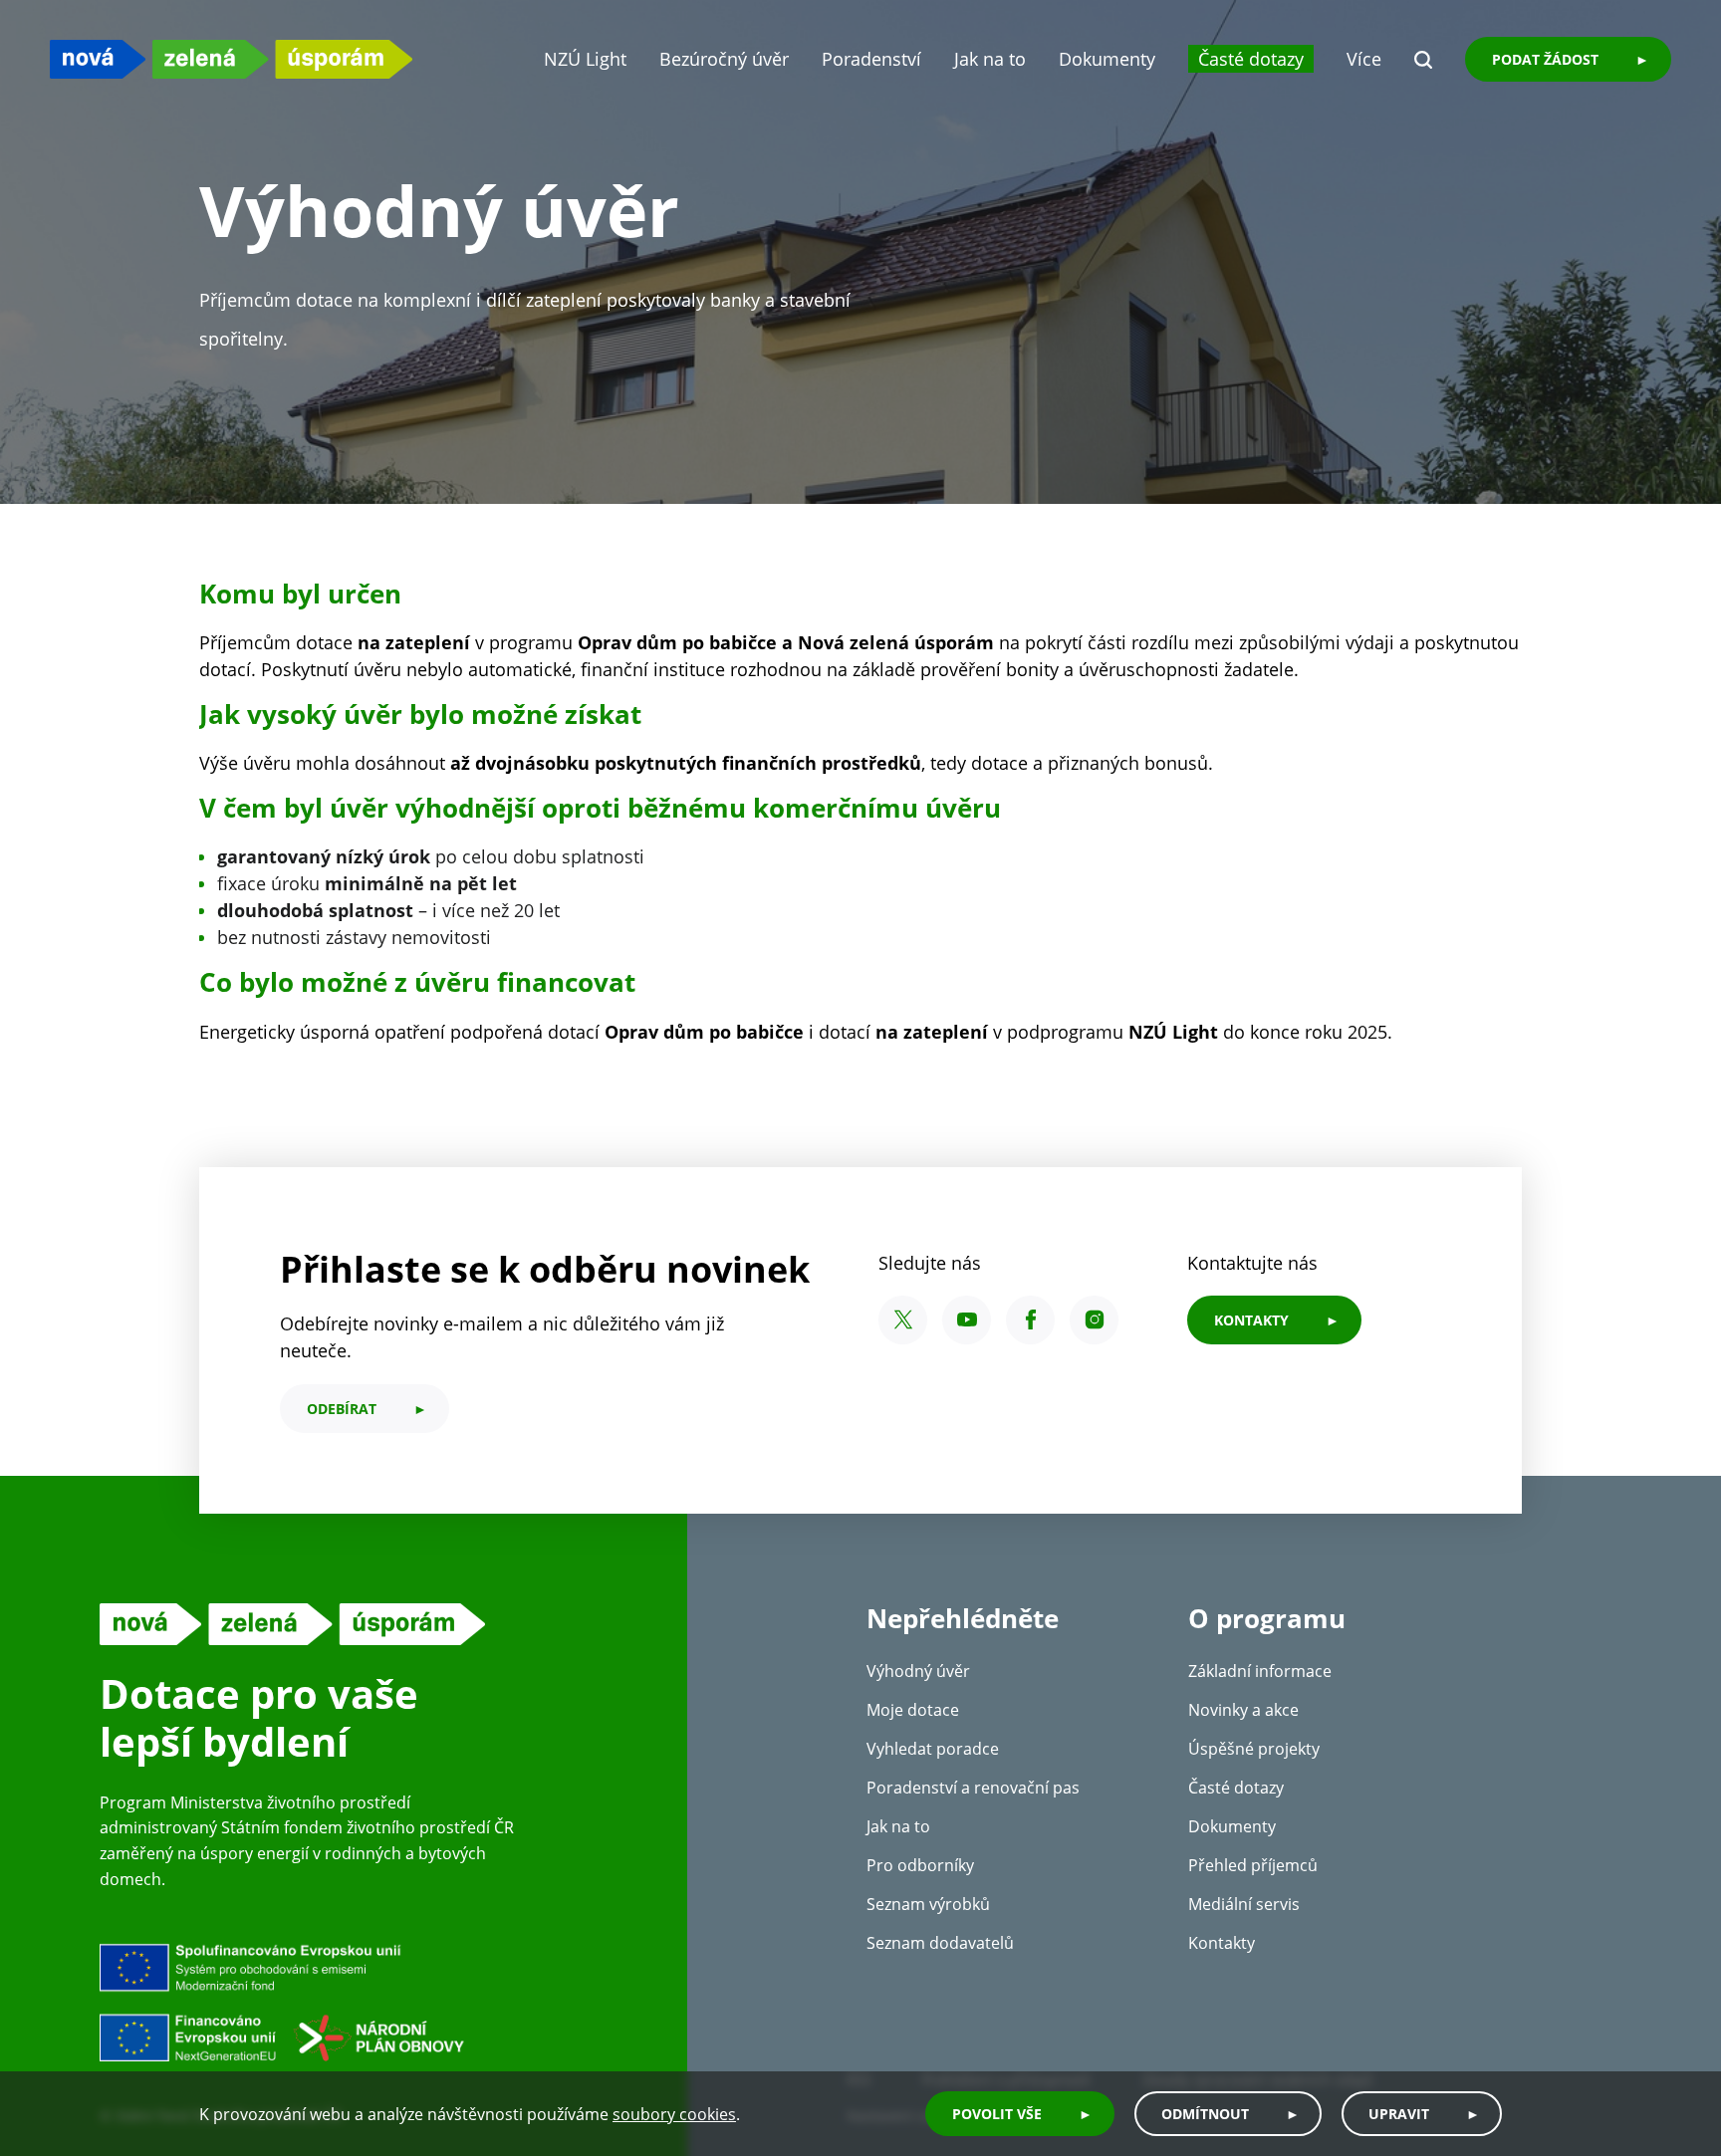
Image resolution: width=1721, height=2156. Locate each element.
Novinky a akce (1243, 1710)
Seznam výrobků (928, 1904)
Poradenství (871, 59)
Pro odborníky (920, 1865)
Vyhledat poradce (933, 1749)
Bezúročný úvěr (724, 59)
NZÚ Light (585, 59)
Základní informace (1260, 1671)
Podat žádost (1545, 59)
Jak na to (990, 59)
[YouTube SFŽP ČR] (967, 1320)
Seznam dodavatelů (940, 1943)
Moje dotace (913, 1710)
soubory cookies (674, 2114)
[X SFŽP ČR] (903, 1320)
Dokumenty (1107, 59)
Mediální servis (1244, 1904)
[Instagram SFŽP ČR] (1094, 1320)
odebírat (342, 1409)
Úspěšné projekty (1254, 1749)
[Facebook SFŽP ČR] (1030, 1320)
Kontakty (1222, 1943)
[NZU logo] (231, 59)
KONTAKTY (1251, 1320)
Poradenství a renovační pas (973, 1788)
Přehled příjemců (1253, 1865)
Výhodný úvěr (918, 1671)
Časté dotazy (1251, 59)
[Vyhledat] (1423, 60)
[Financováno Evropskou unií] (373, 2002)
